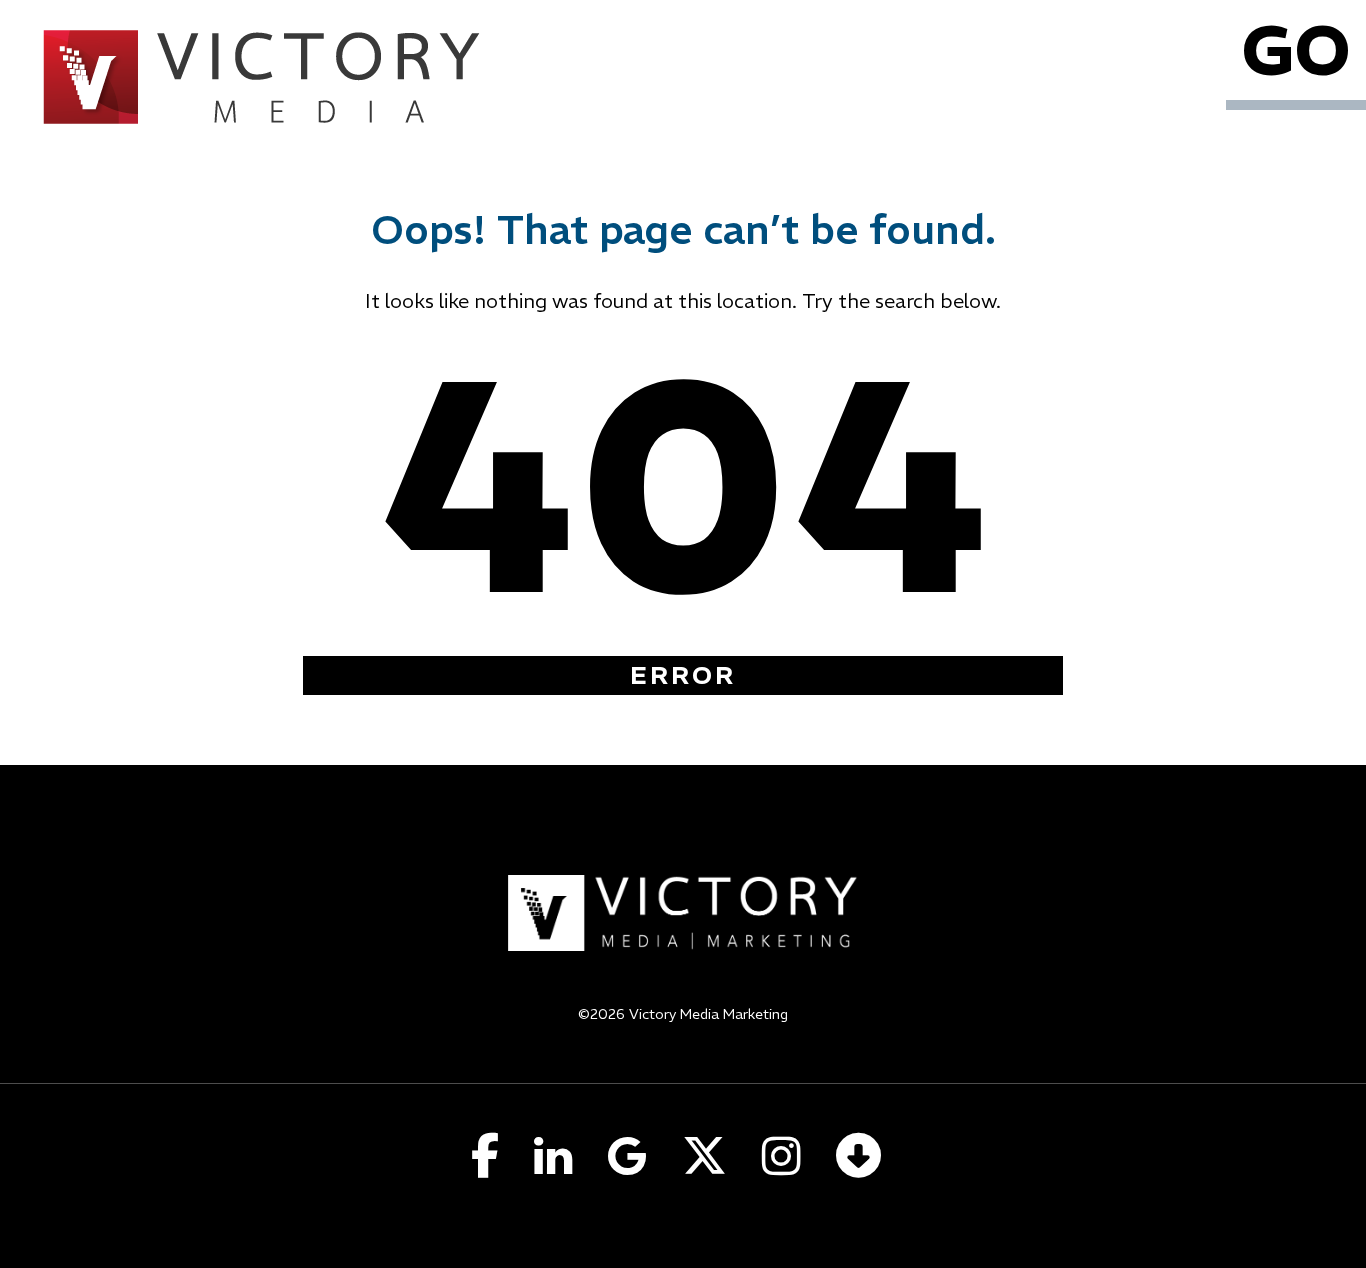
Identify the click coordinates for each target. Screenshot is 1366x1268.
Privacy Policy (683, 1040)
